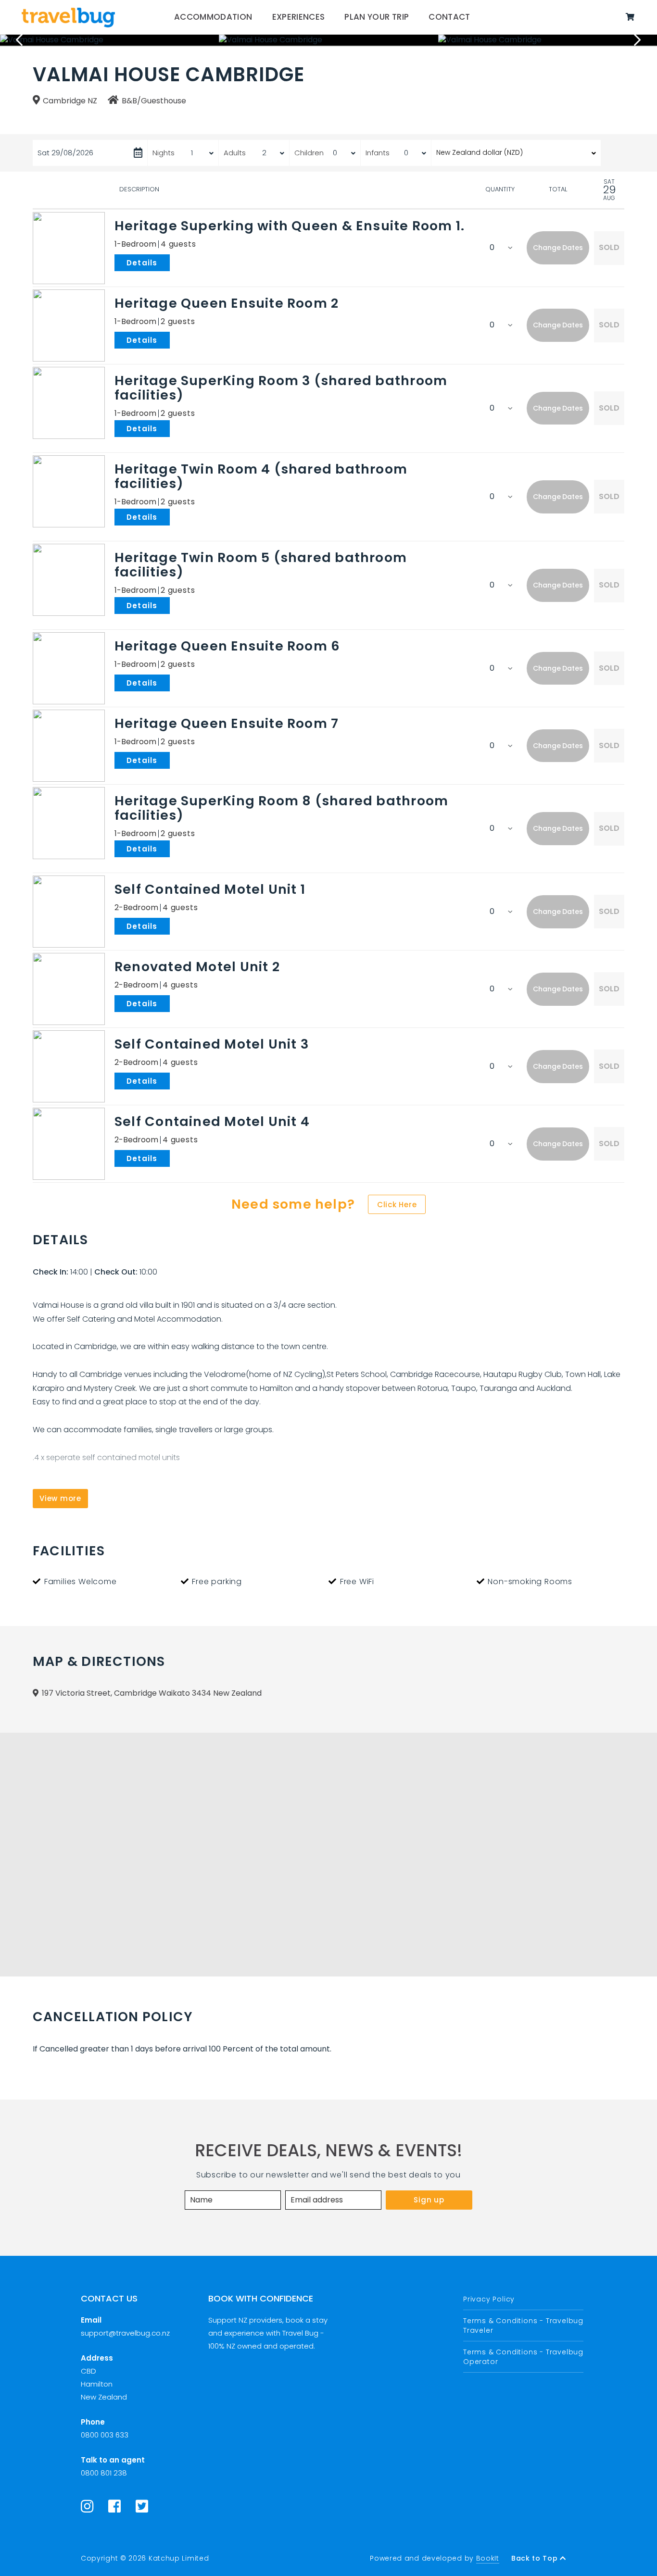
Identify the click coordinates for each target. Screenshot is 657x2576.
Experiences (299, 17)
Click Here (397, 1205)
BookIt (488, 2558)
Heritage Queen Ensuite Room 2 (227, 303)
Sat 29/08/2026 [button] (65, 153)
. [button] (172, 262)
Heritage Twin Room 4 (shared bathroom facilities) (261, 476)
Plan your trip (377, 17)
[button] (558, 248)
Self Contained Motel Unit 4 (212, 1121)
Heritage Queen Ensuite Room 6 (227, 646)
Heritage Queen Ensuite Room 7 (227, 723)
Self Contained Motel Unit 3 (212, 1044)
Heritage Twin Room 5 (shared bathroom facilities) (261, 565)
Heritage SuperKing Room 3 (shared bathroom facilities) (281, 388)
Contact (449, 17)
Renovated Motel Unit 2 (197, 967)
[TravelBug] (68, 17)
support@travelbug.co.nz (125, 2333)
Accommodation (213, 17)
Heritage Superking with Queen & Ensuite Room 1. (290, 226)
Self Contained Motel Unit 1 (210, 889)
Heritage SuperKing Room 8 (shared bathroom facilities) (281, 808)
